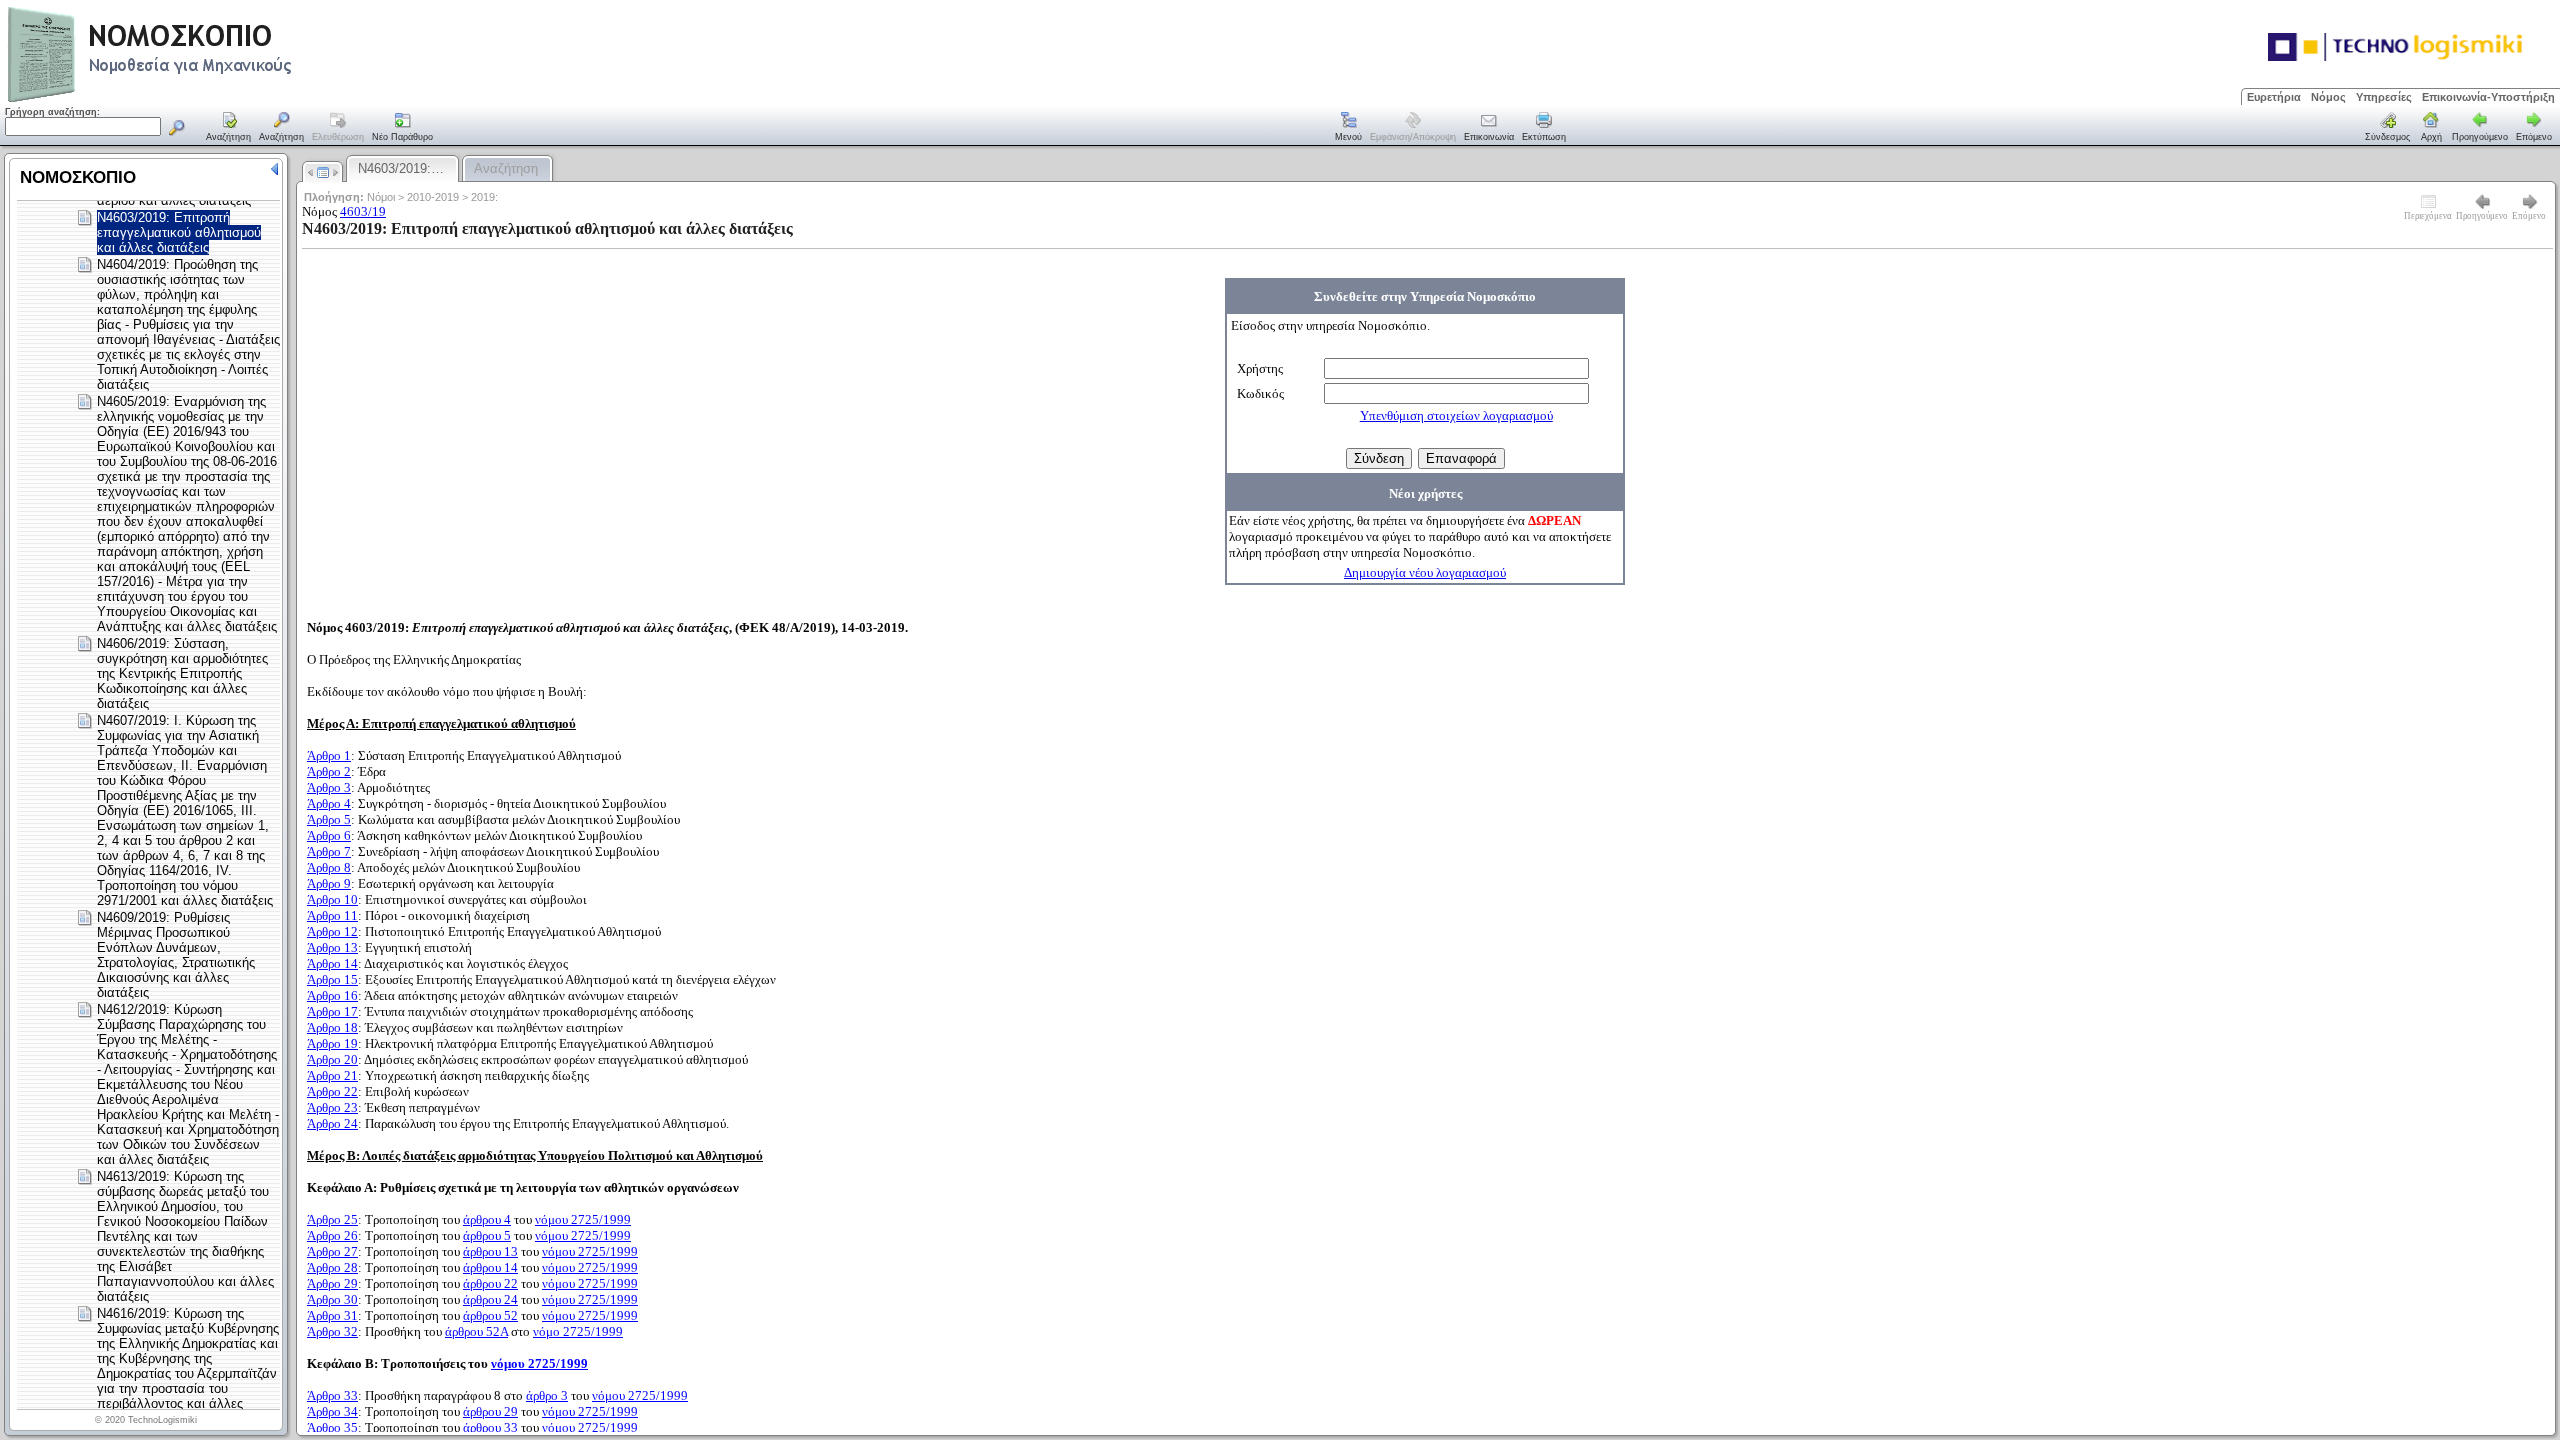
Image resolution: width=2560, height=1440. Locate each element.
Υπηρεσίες (2384, 97)
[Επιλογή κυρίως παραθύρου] (229, 128)
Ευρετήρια (2274, 97)
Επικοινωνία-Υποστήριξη (2488, 97)
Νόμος (2328, 97)
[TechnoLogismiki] (228, 99)
